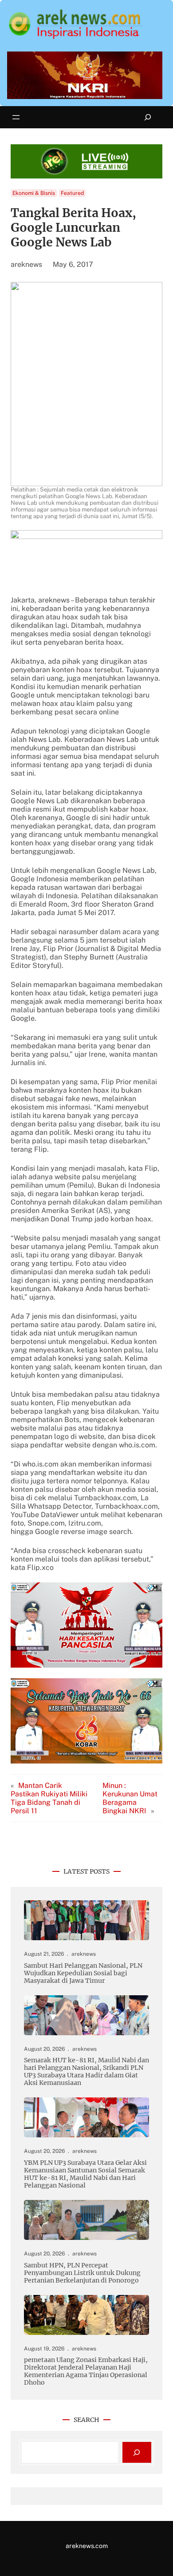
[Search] (137, 2452)
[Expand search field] (148, 117)
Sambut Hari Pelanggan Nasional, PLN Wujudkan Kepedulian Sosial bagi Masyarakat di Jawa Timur (83, 1973)
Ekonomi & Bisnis (34, 193)
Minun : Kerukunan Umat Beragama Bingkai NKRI (130, 1798)
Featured (72, 193)
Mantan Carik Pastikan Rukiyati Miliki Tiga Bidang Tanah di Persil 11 (49, 1798)
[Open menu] (16, 117)
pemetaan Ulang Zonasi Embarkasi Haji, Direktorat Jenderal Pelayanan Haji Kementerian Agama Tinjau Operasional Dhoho (86, 2371)
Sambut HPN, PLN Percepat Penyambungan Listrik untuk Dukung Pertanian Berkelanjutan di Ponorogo (82, 2273)
